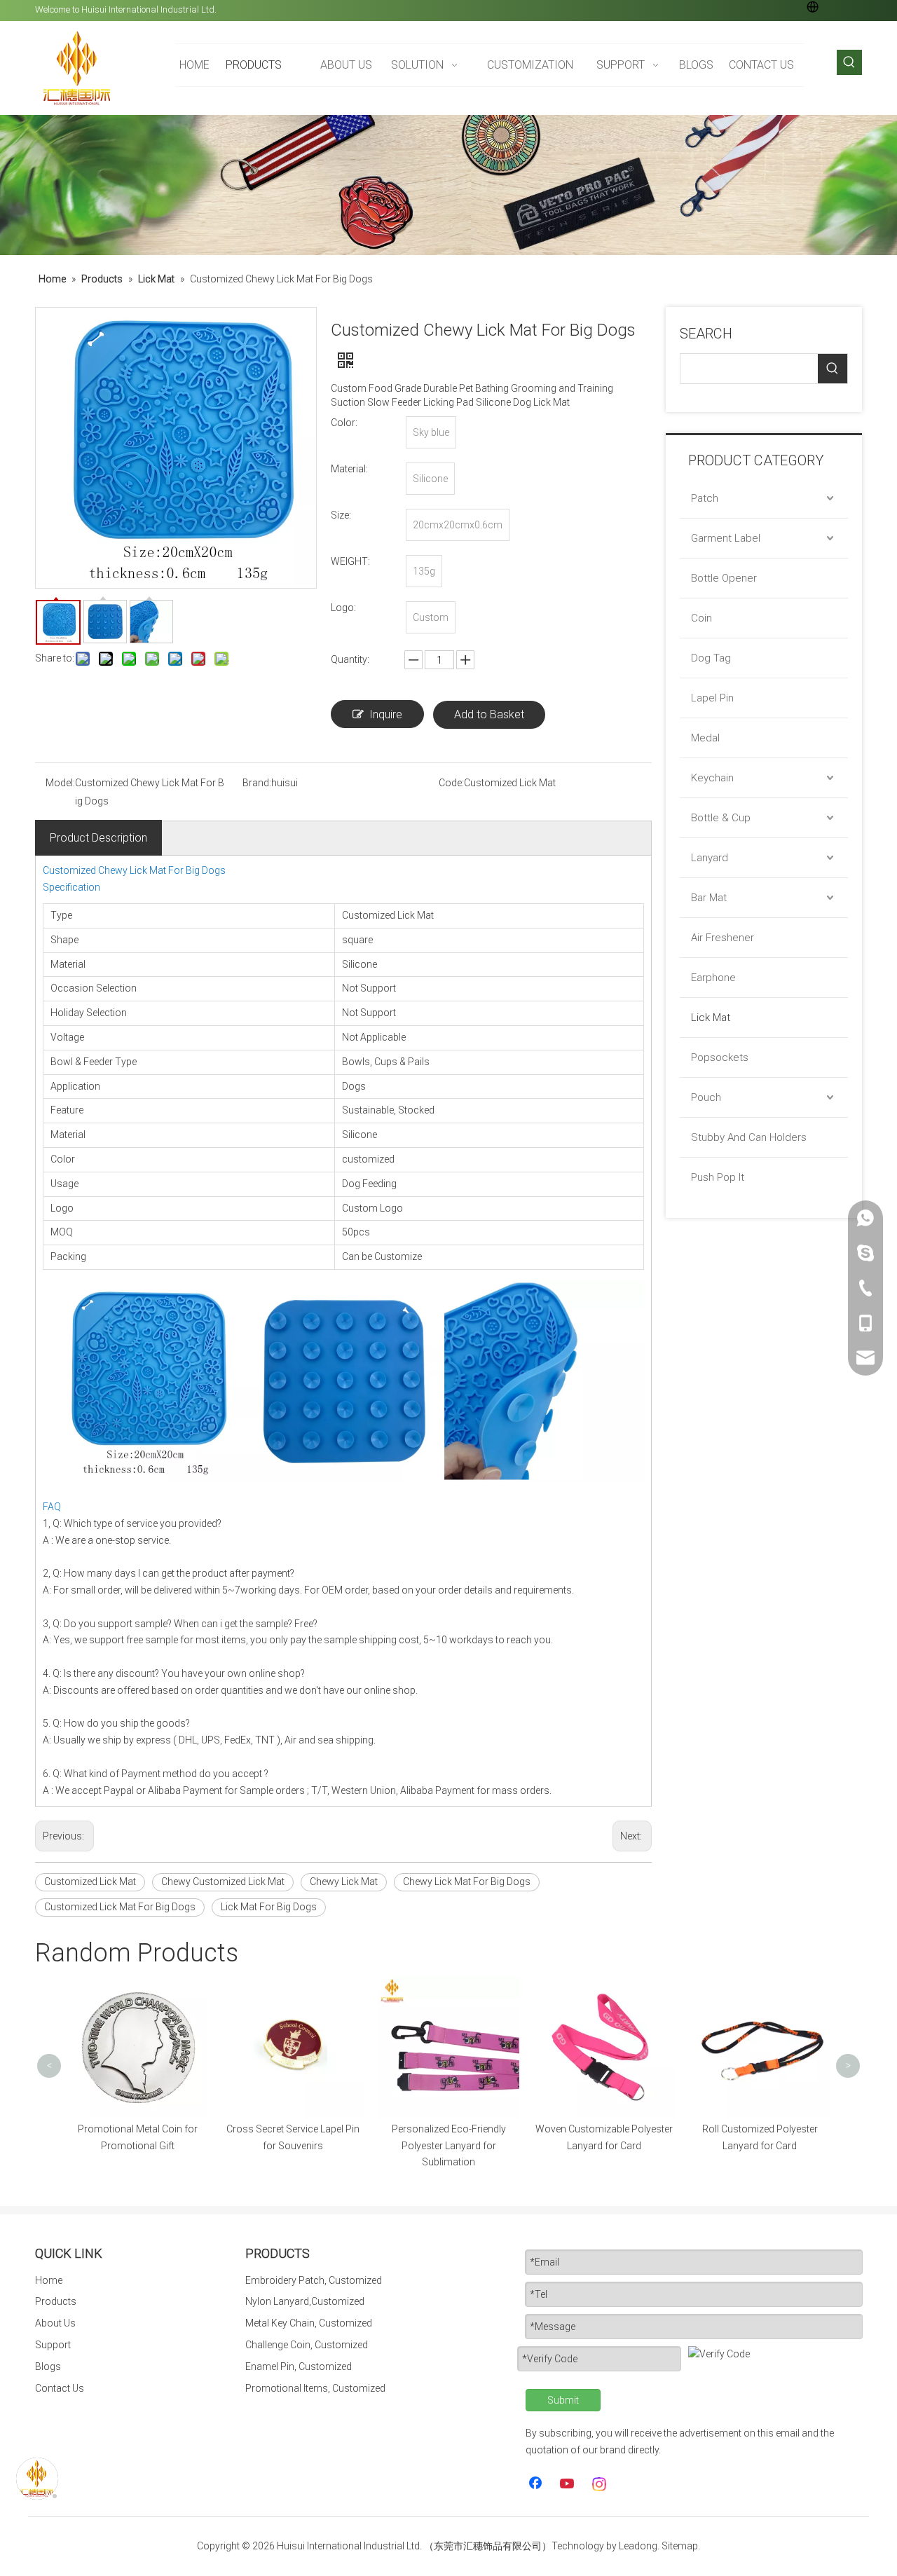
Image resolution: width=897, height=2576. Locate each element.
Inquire (386, 714)
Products (56, 2301)
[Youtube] (568, 2484)
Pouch (706, 1097)
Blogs (48, 2366)
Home (49, 2280)
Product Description (98, 838)
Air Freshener (723, 938)
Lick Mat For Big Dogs (269, 1907)
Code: (451, 783)
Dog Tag (711, 658)
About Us (55, 2323)
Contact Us (60, 2388)
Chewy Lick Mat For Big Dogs (467, 1882)
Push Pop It (718, 1177)
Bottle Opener (724, 578)
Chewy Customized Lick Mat (223, 1882)
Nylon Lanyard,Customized (305, 2301)
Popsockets (720, 1057)
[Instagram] (600, 2484)
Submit (563, 2400)
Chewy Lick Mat (344, 1882)
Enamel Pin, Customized (299, 2366)
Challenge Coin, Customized (307, 2345)
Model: (60, 783)
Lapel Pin (712, 698)
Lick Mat (711, 1018)
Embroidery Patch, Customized (314, 2280)
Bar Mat (709, 898)
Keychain (712, 778)
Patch (705, 498)
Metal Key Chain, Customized (309, 2323)
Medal (705, 738)
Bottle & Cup (721, 818)
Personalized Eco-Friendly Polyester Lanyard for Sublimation (449, 2146)
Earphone (713, 978)
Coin (701, 618)
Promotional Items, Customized (315, 2388)
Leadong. (639, 2546)
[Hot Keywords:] (849, 62)
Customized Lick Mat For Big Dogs (120, 1907)
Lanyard (710, 858)
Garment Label (726, 538)
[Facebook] (537, 2484)
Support (53, 2345)
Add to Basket (489, 714)
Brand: (257, 783)
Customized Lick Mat (90, 1882)
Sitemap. (681, 2546)
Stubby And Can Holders (749, 1137)
